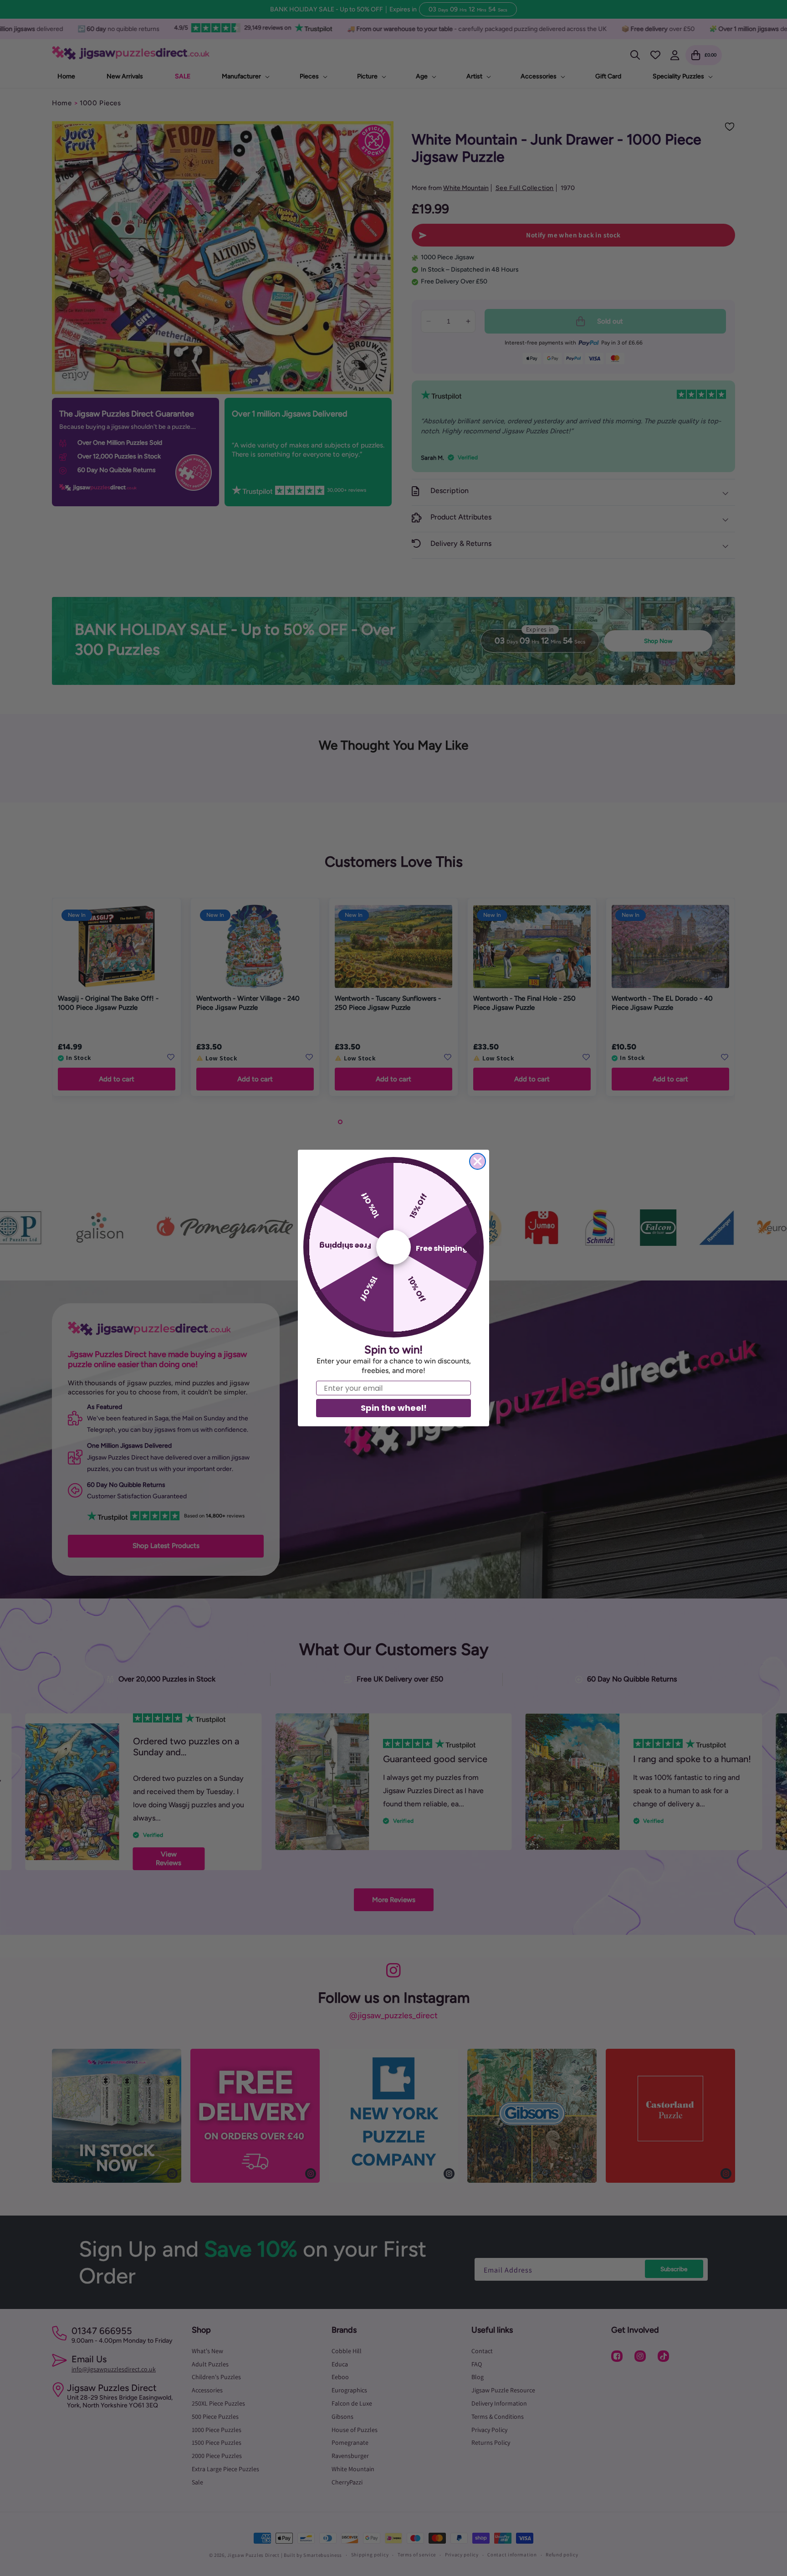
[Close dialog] (478, 1161)
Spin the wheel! (394, 1408)
